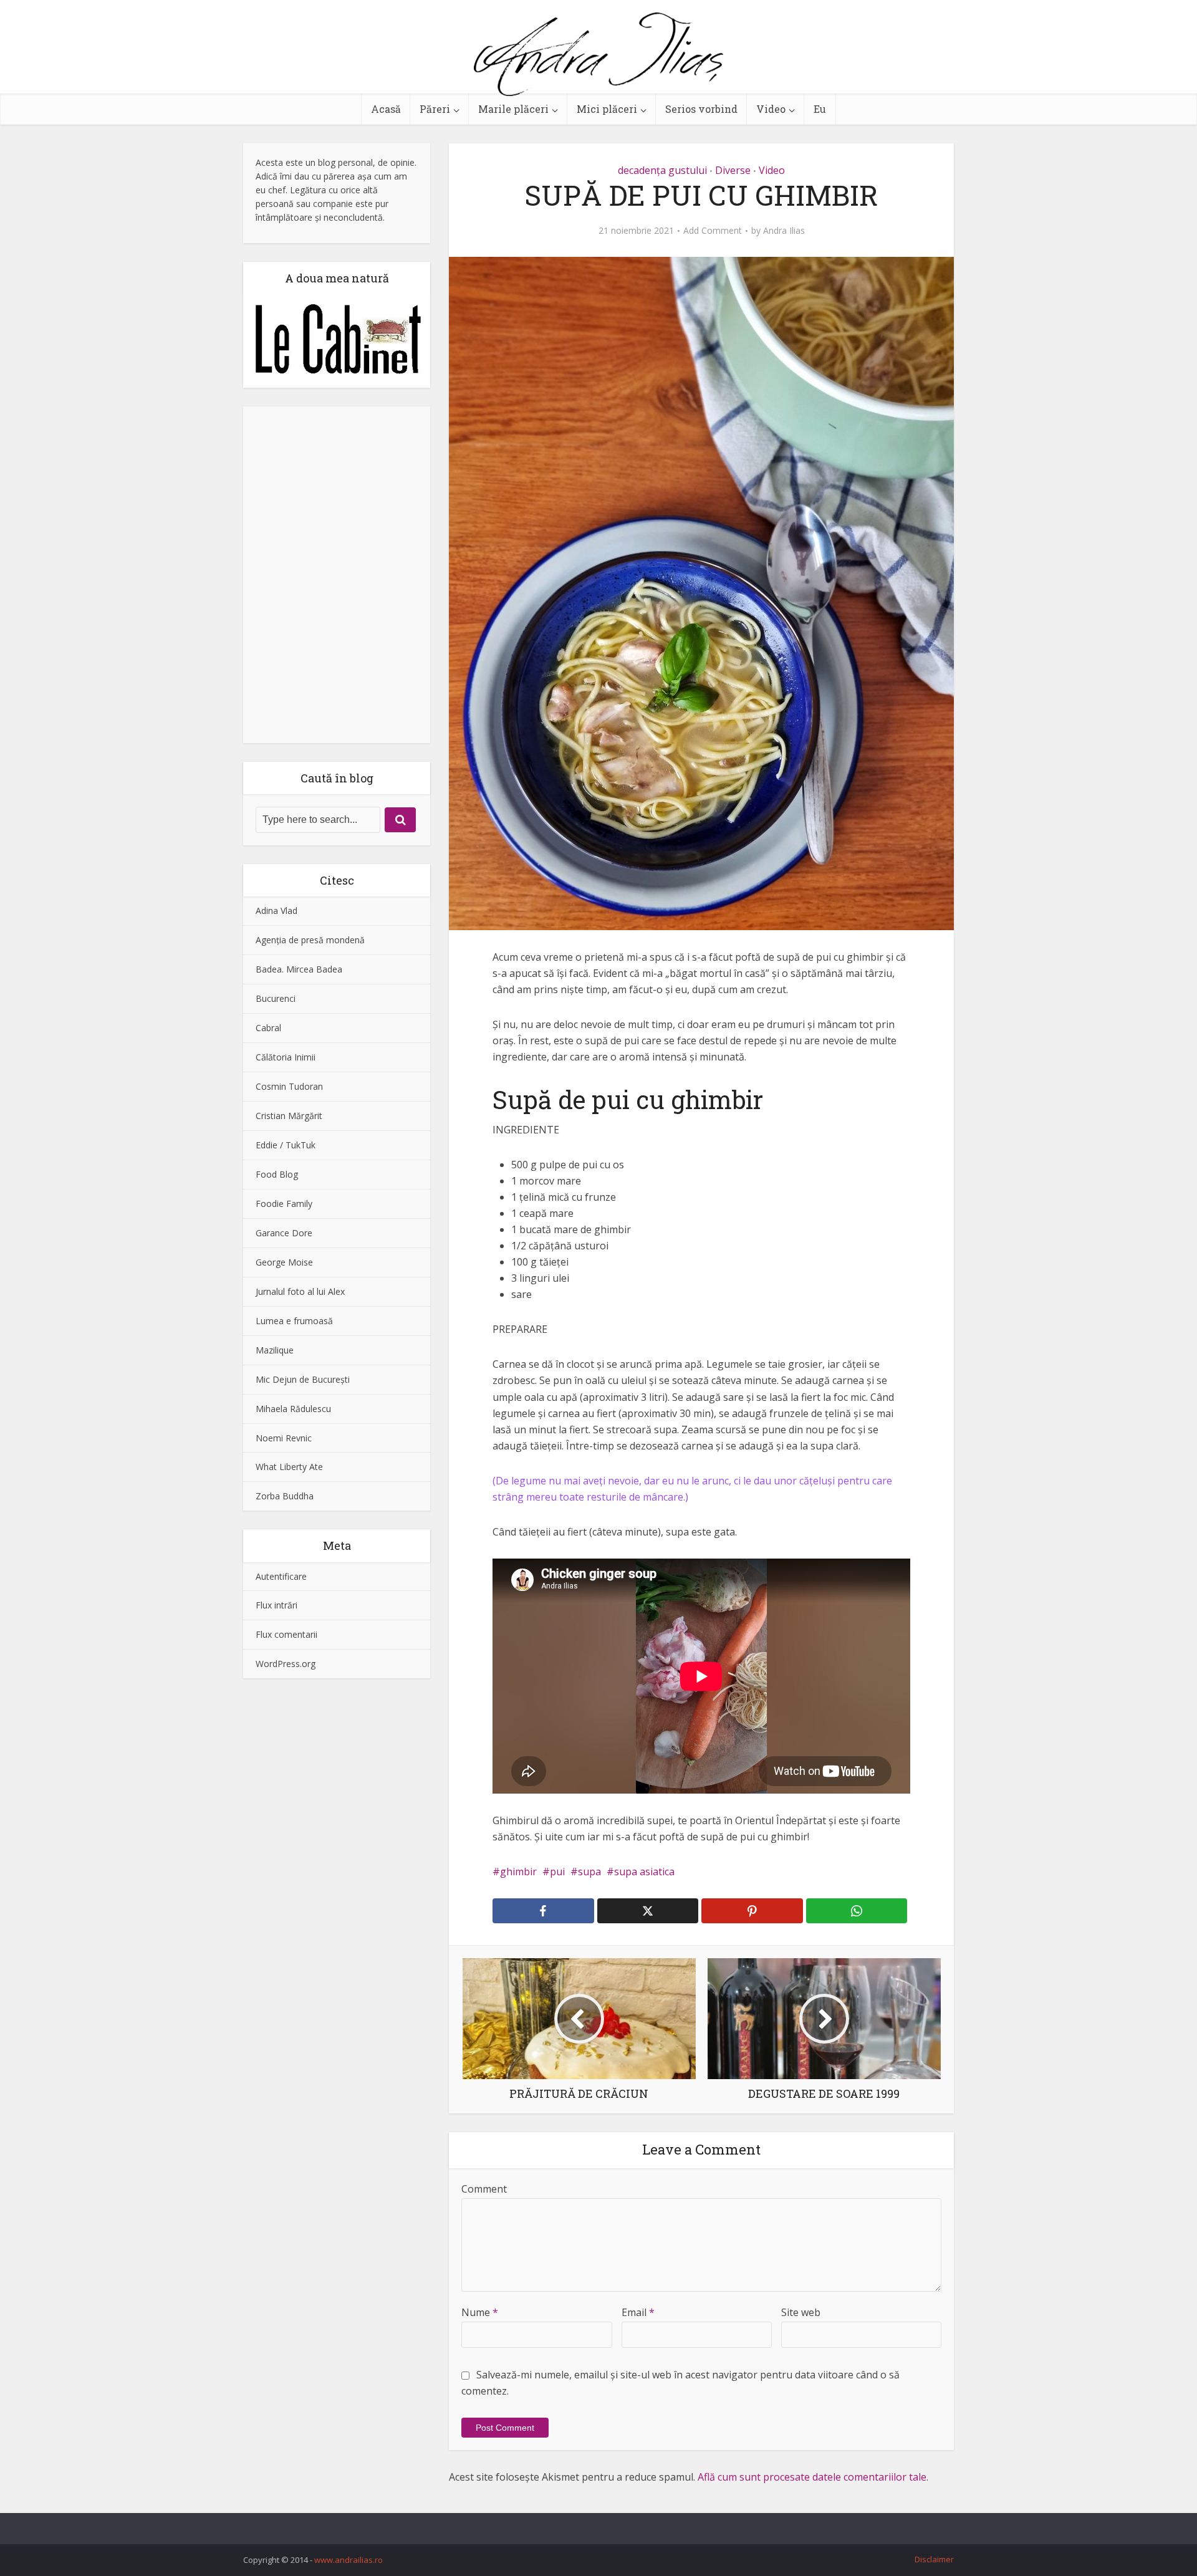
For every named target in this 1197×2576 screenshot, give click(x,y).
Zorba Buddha (285, 1496)
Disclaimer (934, 2559)
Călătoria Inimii (286, 1057)
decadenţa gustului (662, 170)
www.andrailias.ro (349, 2560)
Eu (820, 109)
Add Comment (713, 231)
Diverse (733, 170)
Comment (484, 2189)
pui (557, 1872)
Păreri (435, 109)
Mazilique (275, 1350)
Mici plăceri (607, 109)
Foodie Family (284, 1204)
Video (771, 109)
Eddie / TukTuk (286, 1145)
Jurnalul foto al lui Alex (300, 1291)
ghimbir (518, 1872)
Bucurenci (276, 998)
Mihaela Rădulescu (293, 1409)
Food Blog (277, 1174)
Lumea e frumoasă (294, 1321)
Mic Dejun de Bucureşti (303, 1379)
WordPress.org (286, 1664)
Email (638, 2312)
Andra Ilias (784, 231)
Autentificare (281, 1576)
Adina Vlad (276, 911)
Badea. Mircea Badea (299, 969)
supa (589, 1872)
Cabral (268, 1028)
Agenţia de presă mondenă (310, 940)
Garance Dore (284, 1233)
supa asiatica (644, 1872)
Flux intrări (276, 1605)
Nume (480, 2312)
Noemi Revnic (284, 1438)
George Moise (284, 1262)
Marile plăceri (513, 109)
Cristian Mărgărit (289, 1116)
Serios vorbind (701, 109)
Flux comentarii (286, 1634)
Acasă (386, 109)
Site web (801, 2312)
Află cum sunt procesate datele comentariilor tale (812, 2477)
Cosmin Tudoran (289, 1086)
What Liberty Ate (289, 1467)
